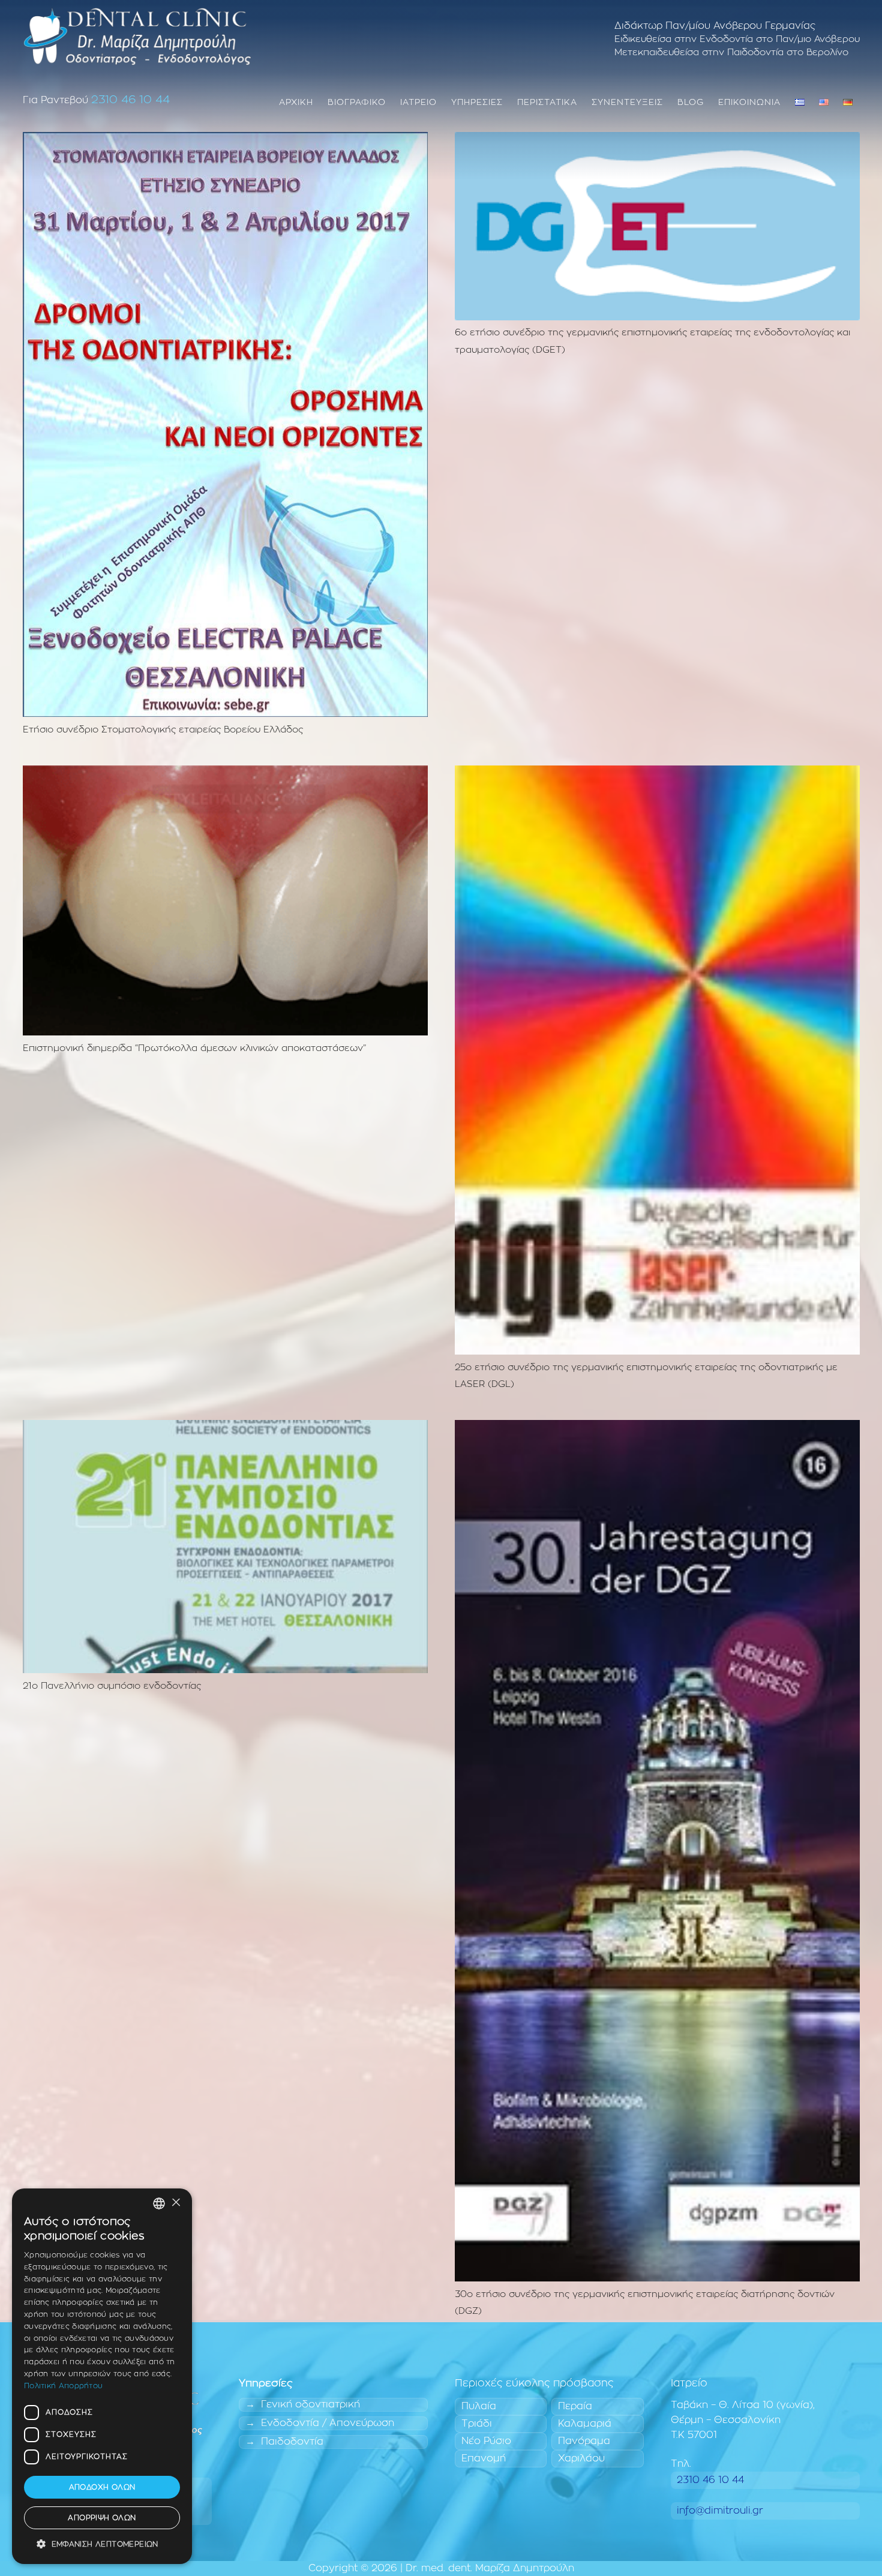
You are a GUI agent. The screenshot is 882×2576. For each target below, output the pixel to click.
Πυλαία (479, 2406)
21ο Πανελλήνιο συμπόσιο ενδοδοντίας (112, 1686)
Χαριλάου (581, 2458)
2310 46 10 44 (130, 100)
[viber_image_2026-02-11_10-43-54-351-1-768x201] (137, 36)
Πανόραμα (584, 2441)
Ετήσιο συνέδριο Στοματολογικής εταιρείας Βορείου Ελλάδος (163, 730)
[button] (102, 2545)
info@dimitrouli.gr (720, 2511)
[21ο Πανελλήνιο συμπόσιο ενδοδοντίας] (225, 1427)
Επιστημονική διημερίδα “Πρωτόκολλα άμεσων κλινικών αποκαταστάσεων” (194, 1048)
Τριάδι (477, 2424)
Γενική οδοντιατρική (310, 2404)
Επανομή (484, 2458)
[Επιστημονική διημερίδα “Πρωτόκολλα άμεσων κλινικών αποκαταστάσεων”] (225, 773)
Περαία (575, 2406)
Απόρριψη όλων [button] (102, 2518)
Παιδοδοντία (292, 2442)
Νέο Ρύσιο (486, 2441)
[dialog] (102, 2376)
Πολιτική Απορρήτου (63, 2386)
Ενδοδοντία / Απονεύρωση (328, 2423)
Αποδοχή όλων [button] (102, 2487)
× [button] (175, 2203)
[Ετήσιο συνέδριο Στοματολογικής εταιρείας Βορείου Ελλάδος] (225, 139)
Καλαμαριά (585, 2424)
